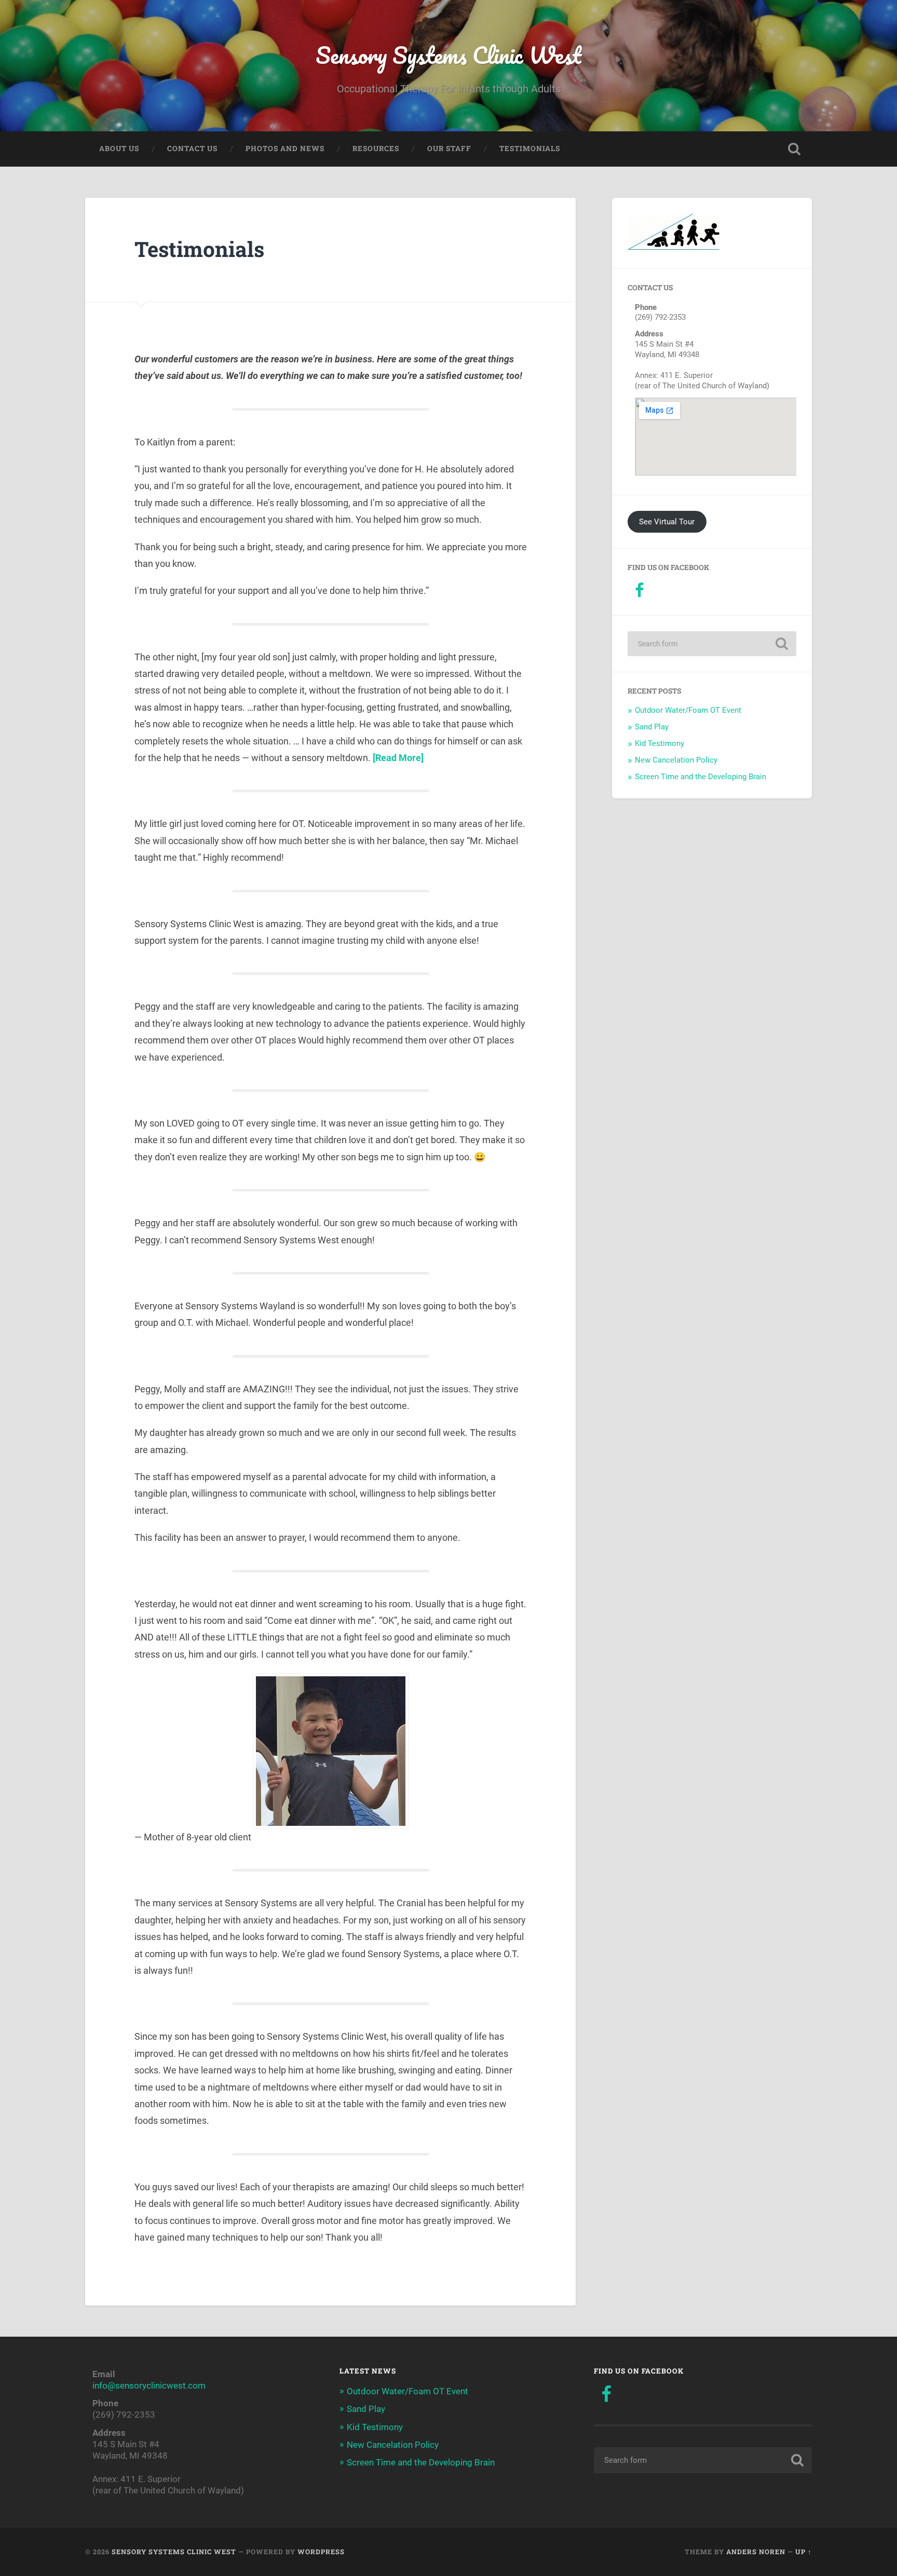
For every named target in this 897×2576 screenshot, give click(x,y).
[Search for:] (712, 644)
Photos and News (285, 148)
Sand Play (652, 727)
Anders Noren (756, 2552)
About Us (119, 148)
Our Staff (449, 148)
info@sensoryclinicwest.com (149, 2385)
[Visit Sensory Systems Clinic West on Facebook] (639, 593)
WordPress (321, 2552)
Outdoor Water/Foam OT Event (688, 710)
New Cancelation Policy (676, 760)
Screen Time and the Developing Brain (701, 777)
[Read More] (398, 758)
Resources (376, 148)
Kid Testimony (660, 743)
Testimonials (530, 148)
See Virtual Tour (667, 522)
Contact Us (192, 148)
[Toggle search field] (794, 149)
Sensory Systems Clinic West (448, 55)
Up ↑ (804, 2552)
